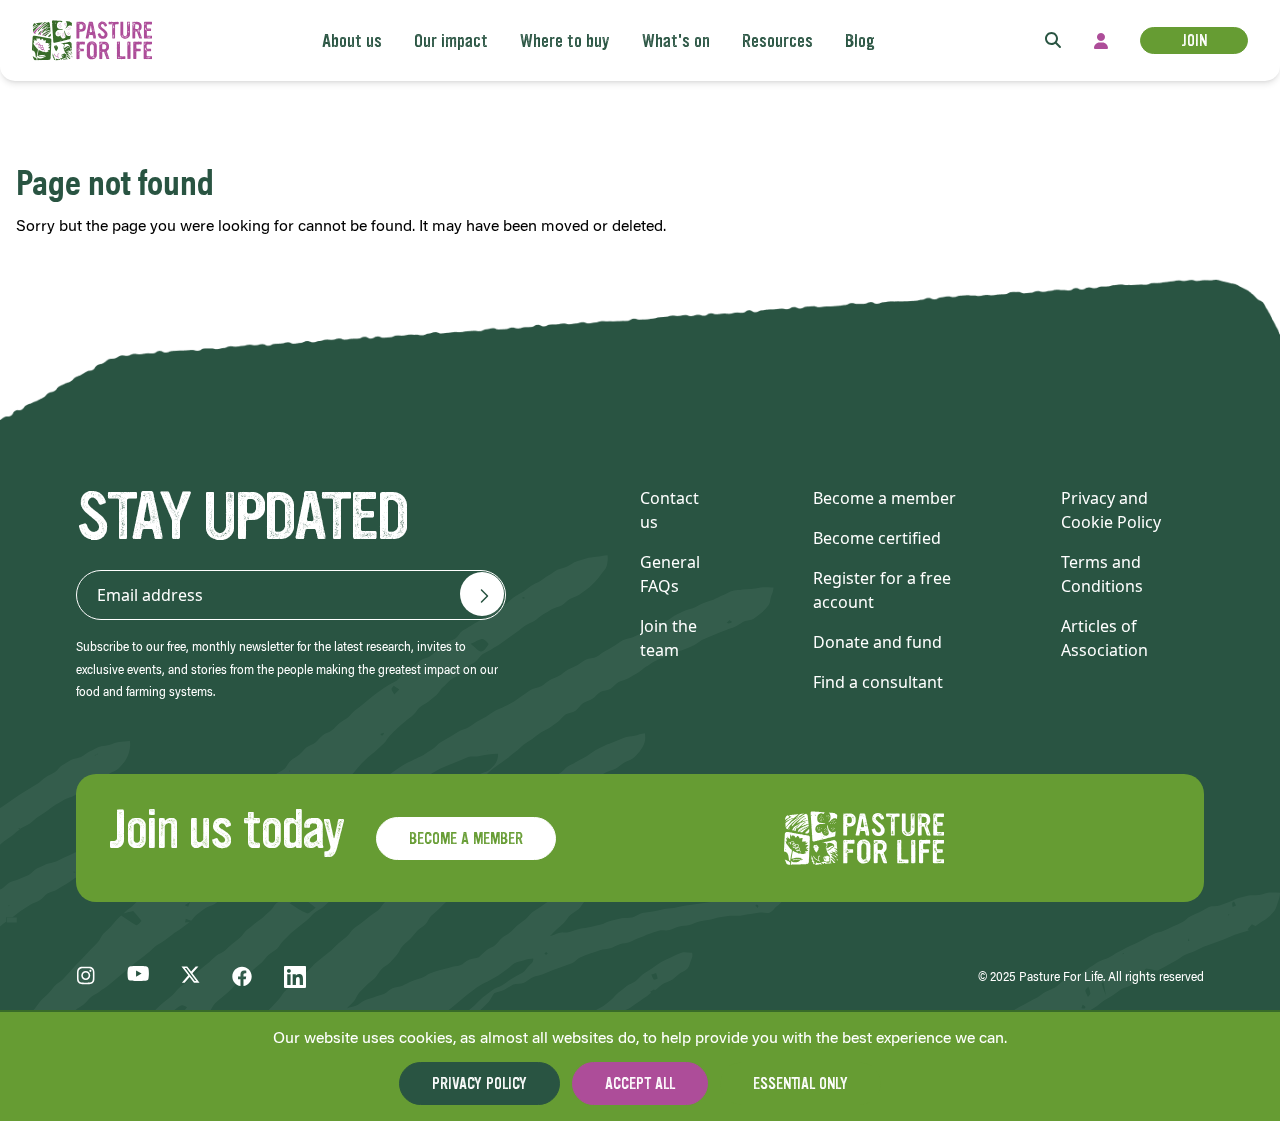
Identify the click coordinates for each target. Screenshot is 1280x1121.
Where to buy (565, 41)
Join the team (668, 638)
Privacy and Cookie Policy (1111, 510)
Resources (777, 41)
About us (352, 41)
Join (1194, 40)
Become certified (877, 538)
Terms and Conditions (1102, 574)
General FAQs (670, 574)
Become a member (884, 498)
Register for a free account (882, 590)
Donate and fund (877, 642)
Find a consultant (878, 682)
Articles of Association (1104, 638)
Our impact (451, 41)
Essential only (800, 1083)
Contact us (669, 510)
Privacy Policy (479, 1083)
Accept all (640, 1083)
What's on (676, 41)
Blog (860, 41)
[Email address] (482, 594)
